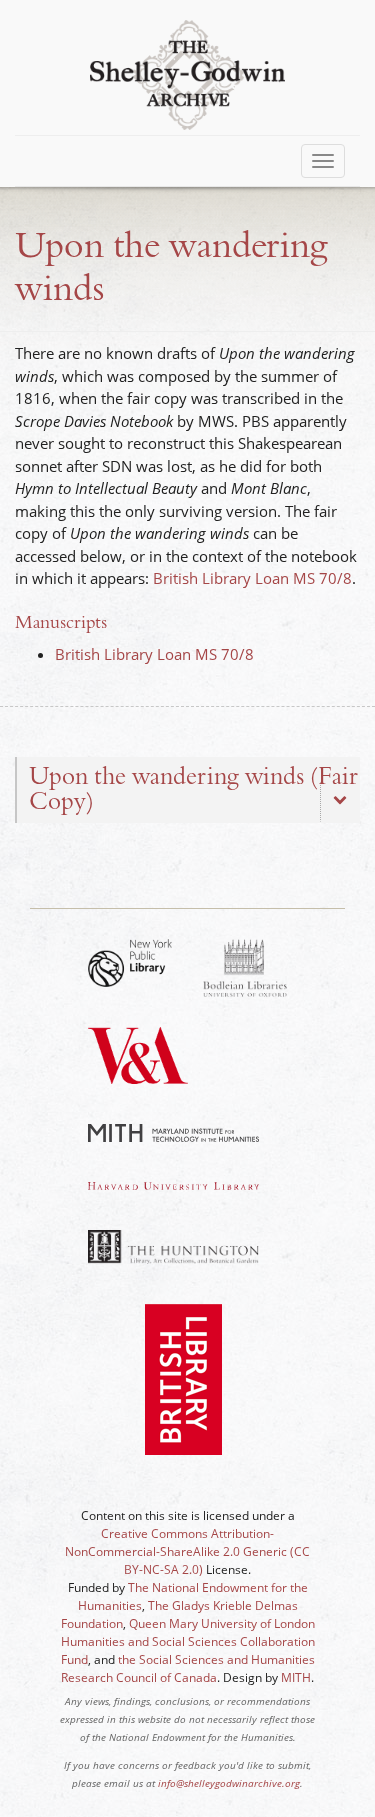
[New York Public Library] (130, 963)
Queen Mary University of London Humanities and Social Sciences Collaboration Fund (188, 1641)
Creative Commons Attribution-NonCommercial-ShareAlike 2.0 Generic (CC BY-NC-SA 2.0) (187, 1551)
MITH (296, 1677)
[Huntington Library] (173, 1247)
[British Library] (183, 1397)
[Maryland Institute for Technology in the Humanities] (173, 1133)
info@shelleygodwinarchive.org (229, 1783)
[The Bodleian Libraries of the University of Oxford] (245, 968)
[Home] (187, 73)
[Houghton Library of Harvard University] (173, 1186)
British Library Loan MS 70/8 (252, 578)
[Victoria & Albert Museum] (138, 1074)
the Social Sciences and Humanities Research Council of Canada (188, 1668)
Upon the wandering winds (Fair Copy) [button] (193, 789)
